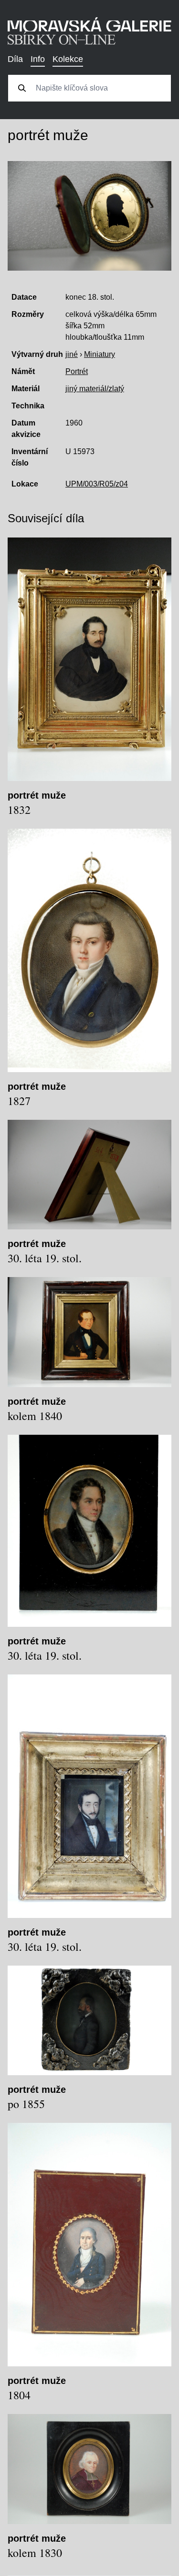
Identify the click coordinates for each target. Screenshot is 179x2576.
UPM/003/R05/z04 (97, 484)
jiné (72, 354)
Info (38, 59)
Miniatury (100, 354)
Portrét (77, 371)
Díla (15, 59)
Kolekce (68, 59)
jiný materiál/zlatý (95, 389)
